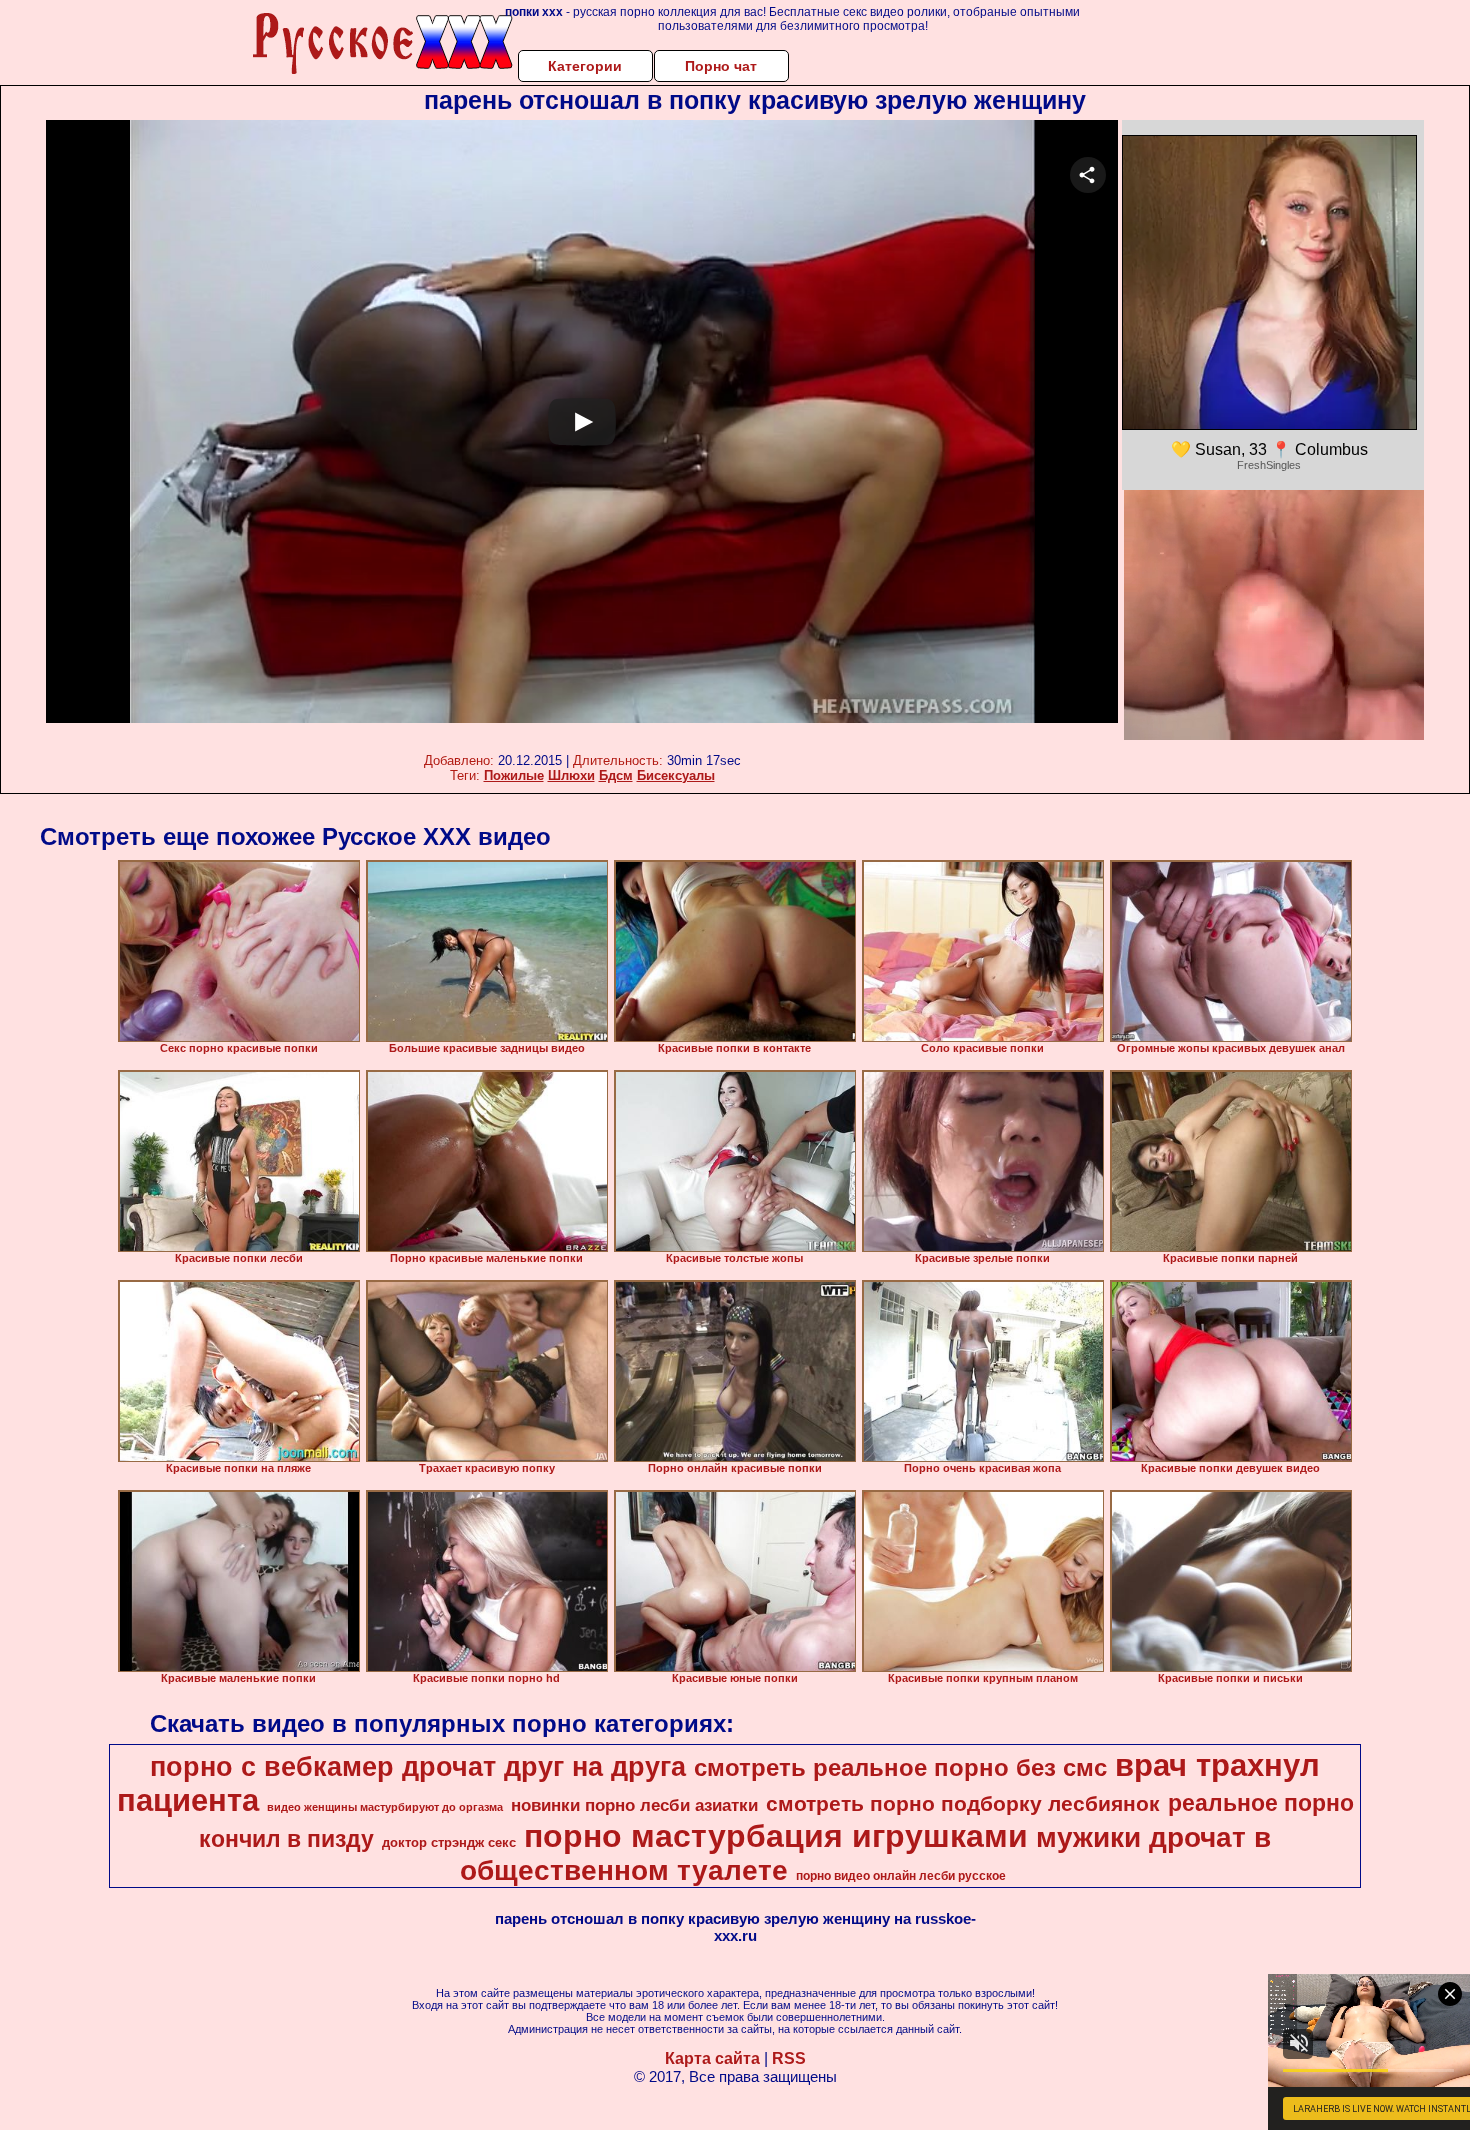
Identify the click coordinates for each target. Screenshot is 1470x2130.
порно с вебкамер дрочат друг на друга (418, 1767)
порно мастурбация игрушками (776, 1836)
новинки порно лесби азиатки (634, 1805)
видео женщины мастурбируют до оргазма (385, 1807)
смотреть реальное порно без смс (900, 1767)
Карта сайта (712, 2058)
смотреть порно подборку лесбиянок (963, 1804)
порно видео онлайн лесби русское (901, 1876)
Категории (585, 66)
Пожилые (514, 775)
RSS (789, 2058)
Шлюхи (571, 775)
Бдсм (616, 775)
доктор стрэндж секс (449, 1842)
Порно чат (721, 66)
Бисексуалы (676, 775)
